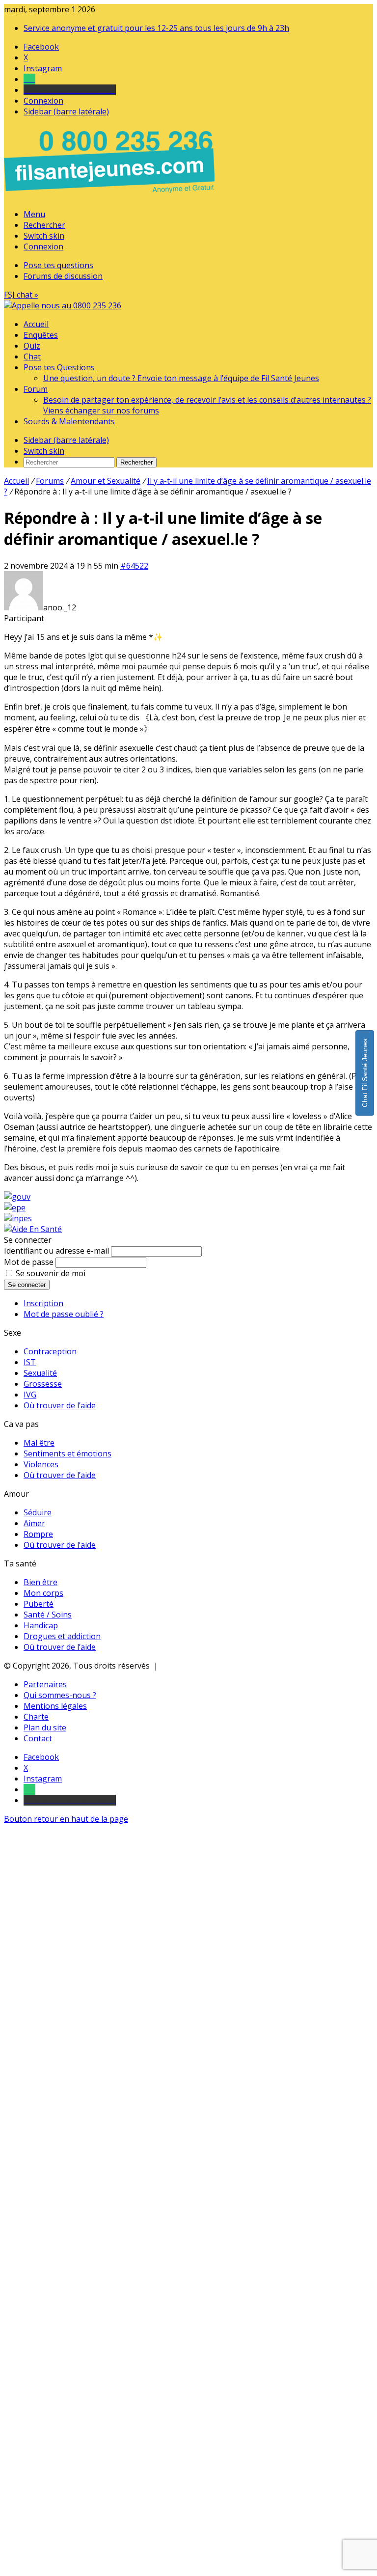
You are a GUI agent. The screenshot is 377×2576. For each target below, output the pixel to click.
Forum (36, 389)
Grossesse (43, 1384)
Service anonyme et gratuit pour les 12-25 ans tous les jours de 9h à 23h (156, 28)
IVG (30, 1395)
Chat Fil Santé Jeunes (365, 1073)
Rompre (38, 1534)
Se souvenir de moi (51, 1273)
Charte (36, 1717)
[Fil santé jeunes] (63, 305)
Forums (50, 481)
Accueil (36, 324)
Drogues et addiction (62, 1636)
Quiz (32, 346)
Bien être (40, 1582)
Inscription (43, 1303)
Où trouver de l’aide (60, 1405)
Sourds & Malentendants (69, 421)
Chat (32, 356)
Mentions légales (55, 1706)
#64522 (134, 566)
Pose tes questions (58, 265)
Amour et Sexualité (106, 481)
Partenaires (45, 1684)
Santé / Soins (48, 1615)
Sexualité (40, 1373)
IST (30, 1362)
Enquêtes (41, 335)
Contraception (50, 1351)
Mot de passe (29, 1262)
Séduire (38, 1512)
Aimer (34, 1523)
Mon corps (43, 1593)
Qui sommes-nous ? (60, 1695)
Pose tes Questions (59, 367)
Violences (41, 1464)
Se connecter (27, 1285)
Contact (38, 1738)
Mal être (39, 1443)
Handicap (41, 1625)
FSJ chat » (21, 295)
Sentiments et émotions (67, 1453)
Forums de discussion (63, 276)
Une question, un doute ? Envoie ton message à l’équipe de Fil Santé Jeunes (181, 378)
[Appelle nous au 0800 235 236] (111, 195)
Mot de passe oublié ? (64, 1314)
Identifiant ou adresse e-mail (56, 1251)
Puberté (39, 1604)
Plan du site (45, 1727)
